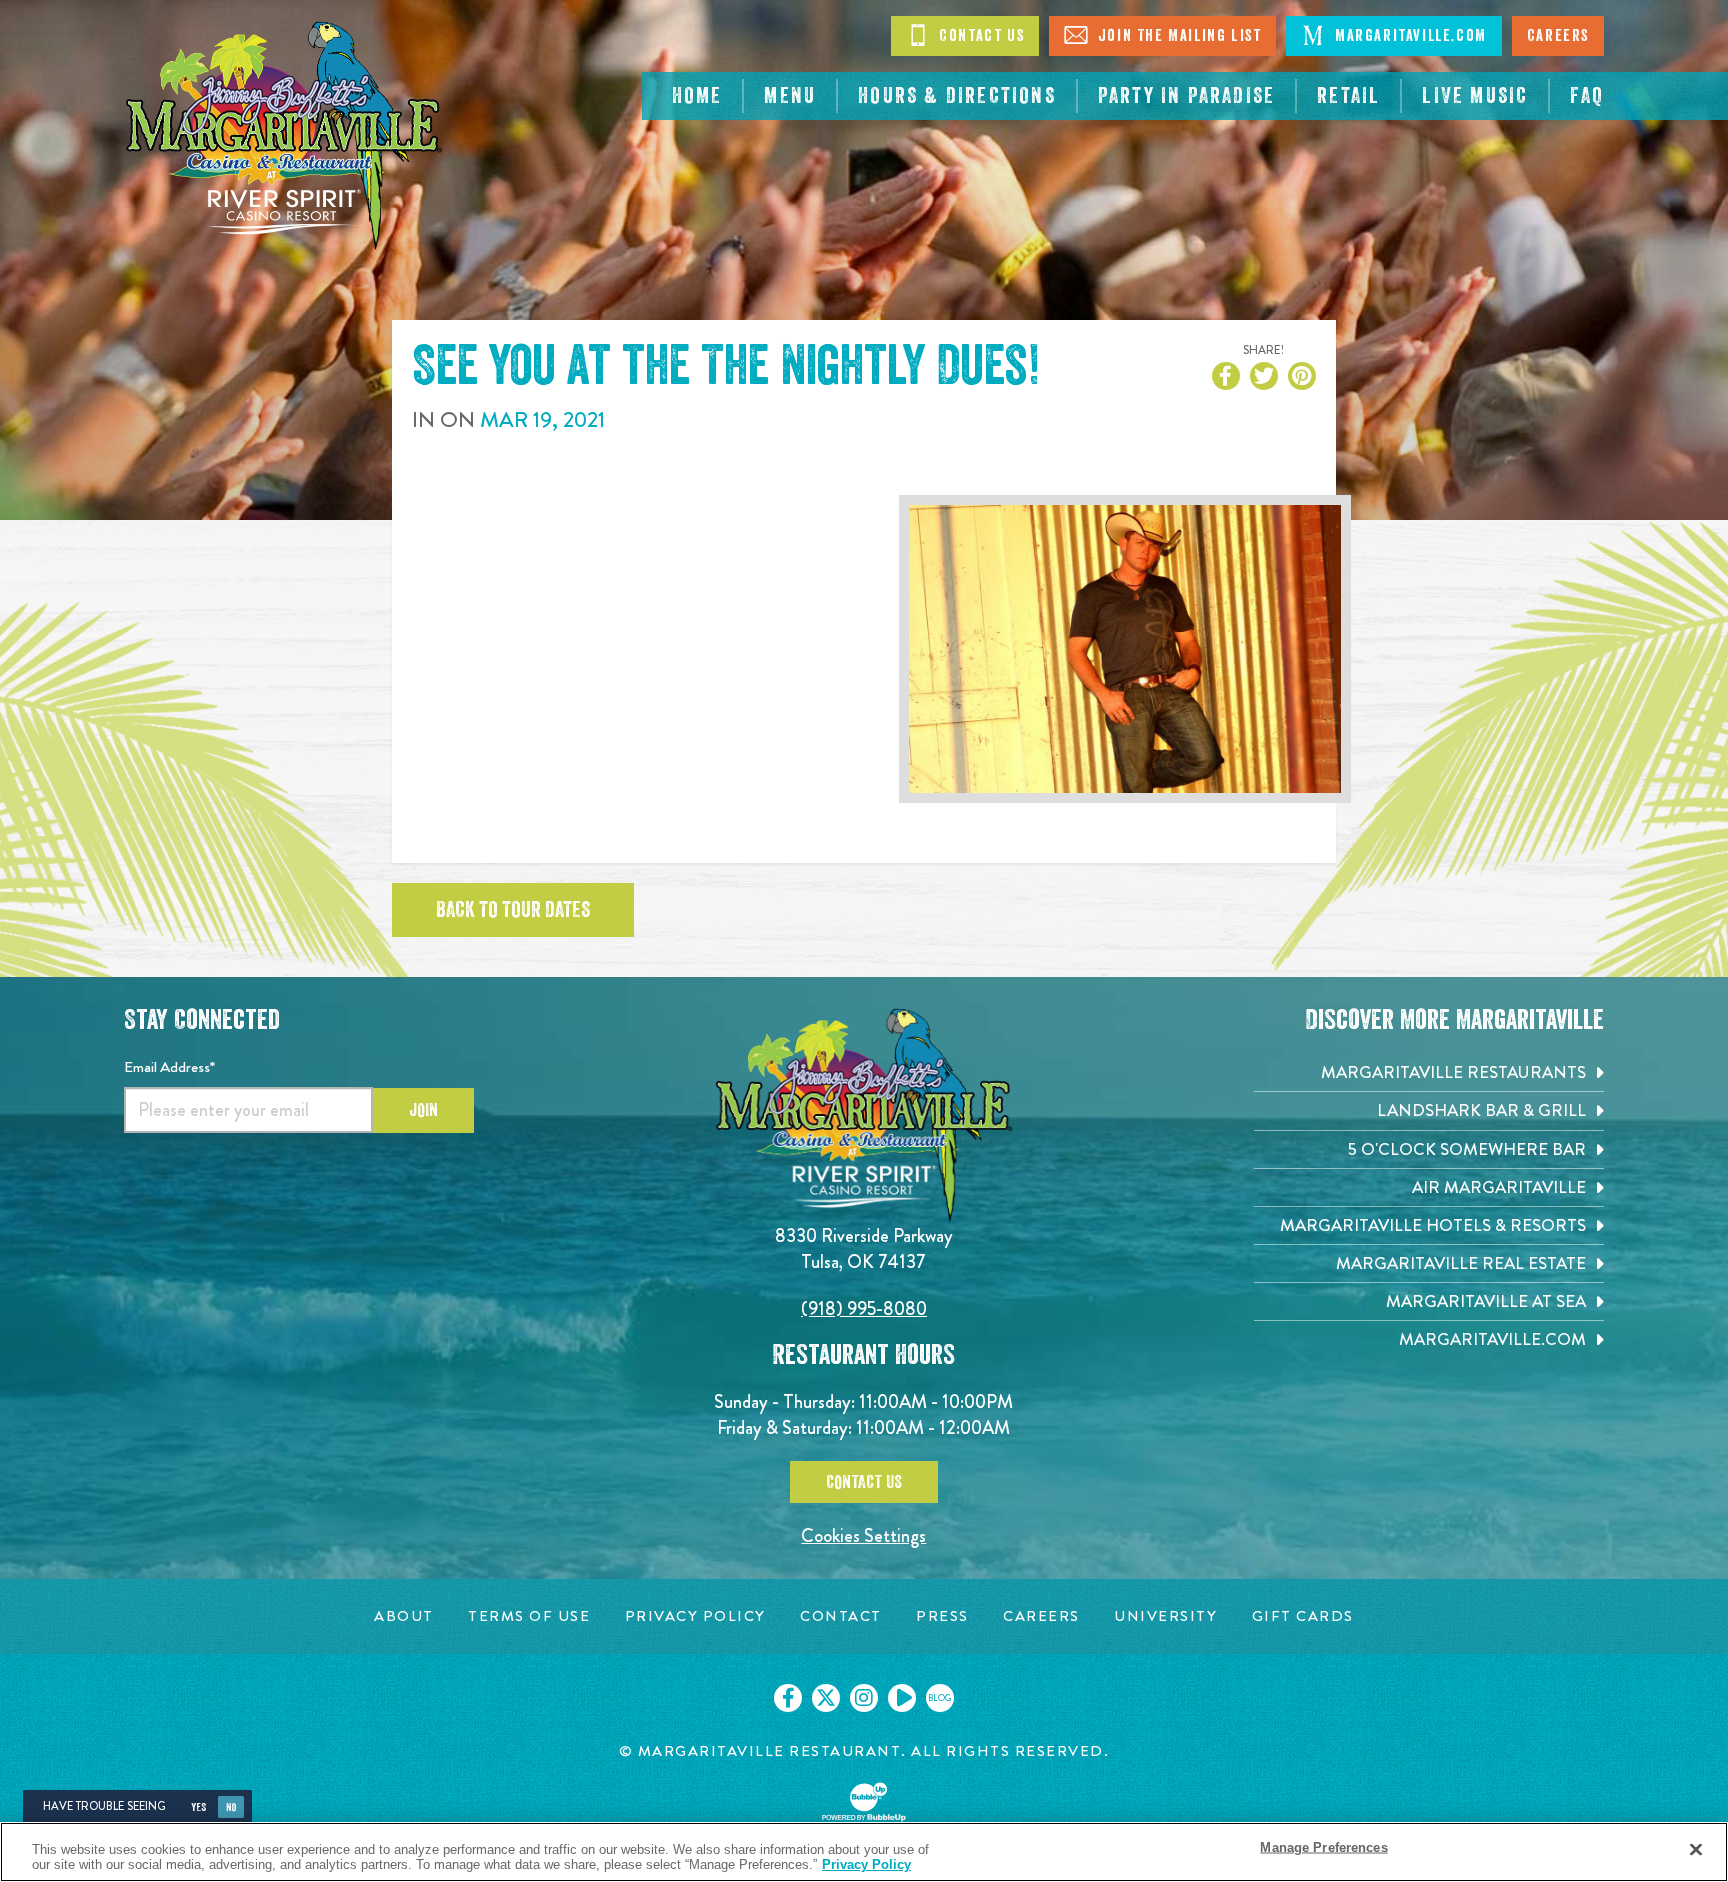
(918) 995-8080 (864, 1308)
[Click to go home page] (284, 135)
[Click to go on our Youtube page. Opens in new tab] (902, 1698)
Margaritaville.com (1408, 36)
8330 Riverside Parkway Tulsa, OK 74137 (864, 1248)
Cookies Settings (863, 1535)
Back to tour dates (513, 910)
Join (423, 1110)
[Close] (1696, 1850)
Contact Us (980, 36)
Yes (198, 1807)
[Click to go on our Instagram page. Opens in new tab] (864, 1698)
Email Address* (169, 1067)
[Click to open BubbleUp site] (864, 1802)
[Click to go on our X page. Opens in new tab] (826, 1698)
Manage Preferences (1323, 1847)
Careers (1558, 36)
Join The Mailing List (1177, 36)
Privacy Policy (866, 1864)
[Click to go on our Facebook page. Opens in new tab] (788, 1698)
